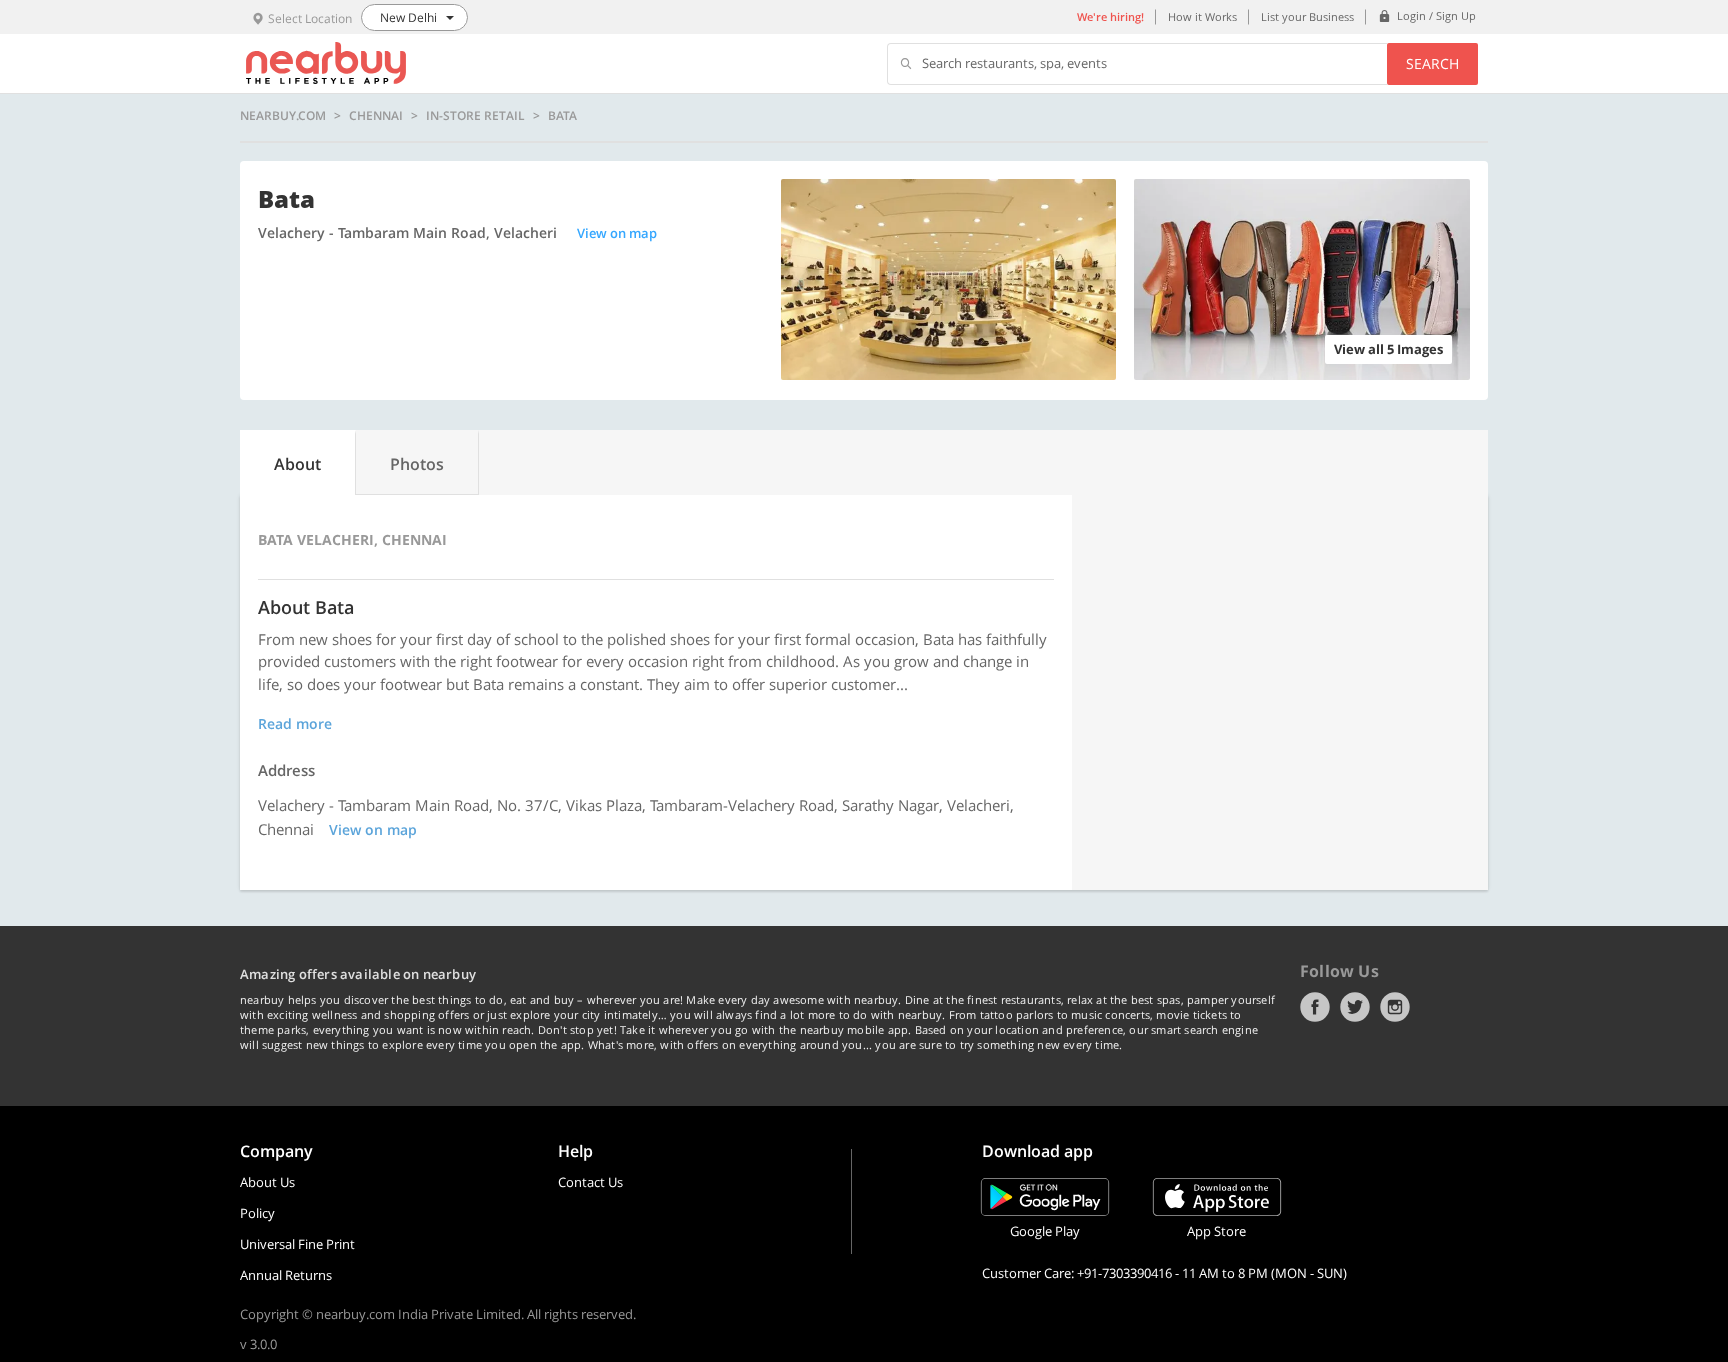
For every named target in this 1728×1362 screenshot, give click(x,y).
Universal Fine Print (297, 1244)
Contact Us (590, 1182)
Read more (295, 723)
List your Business (1307, 16)
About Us (267, 1182)
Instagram (1395, 1007)
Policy (257, 1213)
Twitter (1355, 1007)
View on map (617, 233)
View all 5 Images (1388, 349)
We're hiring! (1110, 16)
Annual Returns (286, 1275)
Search (1432, 63)
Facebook (1315, 1007)
